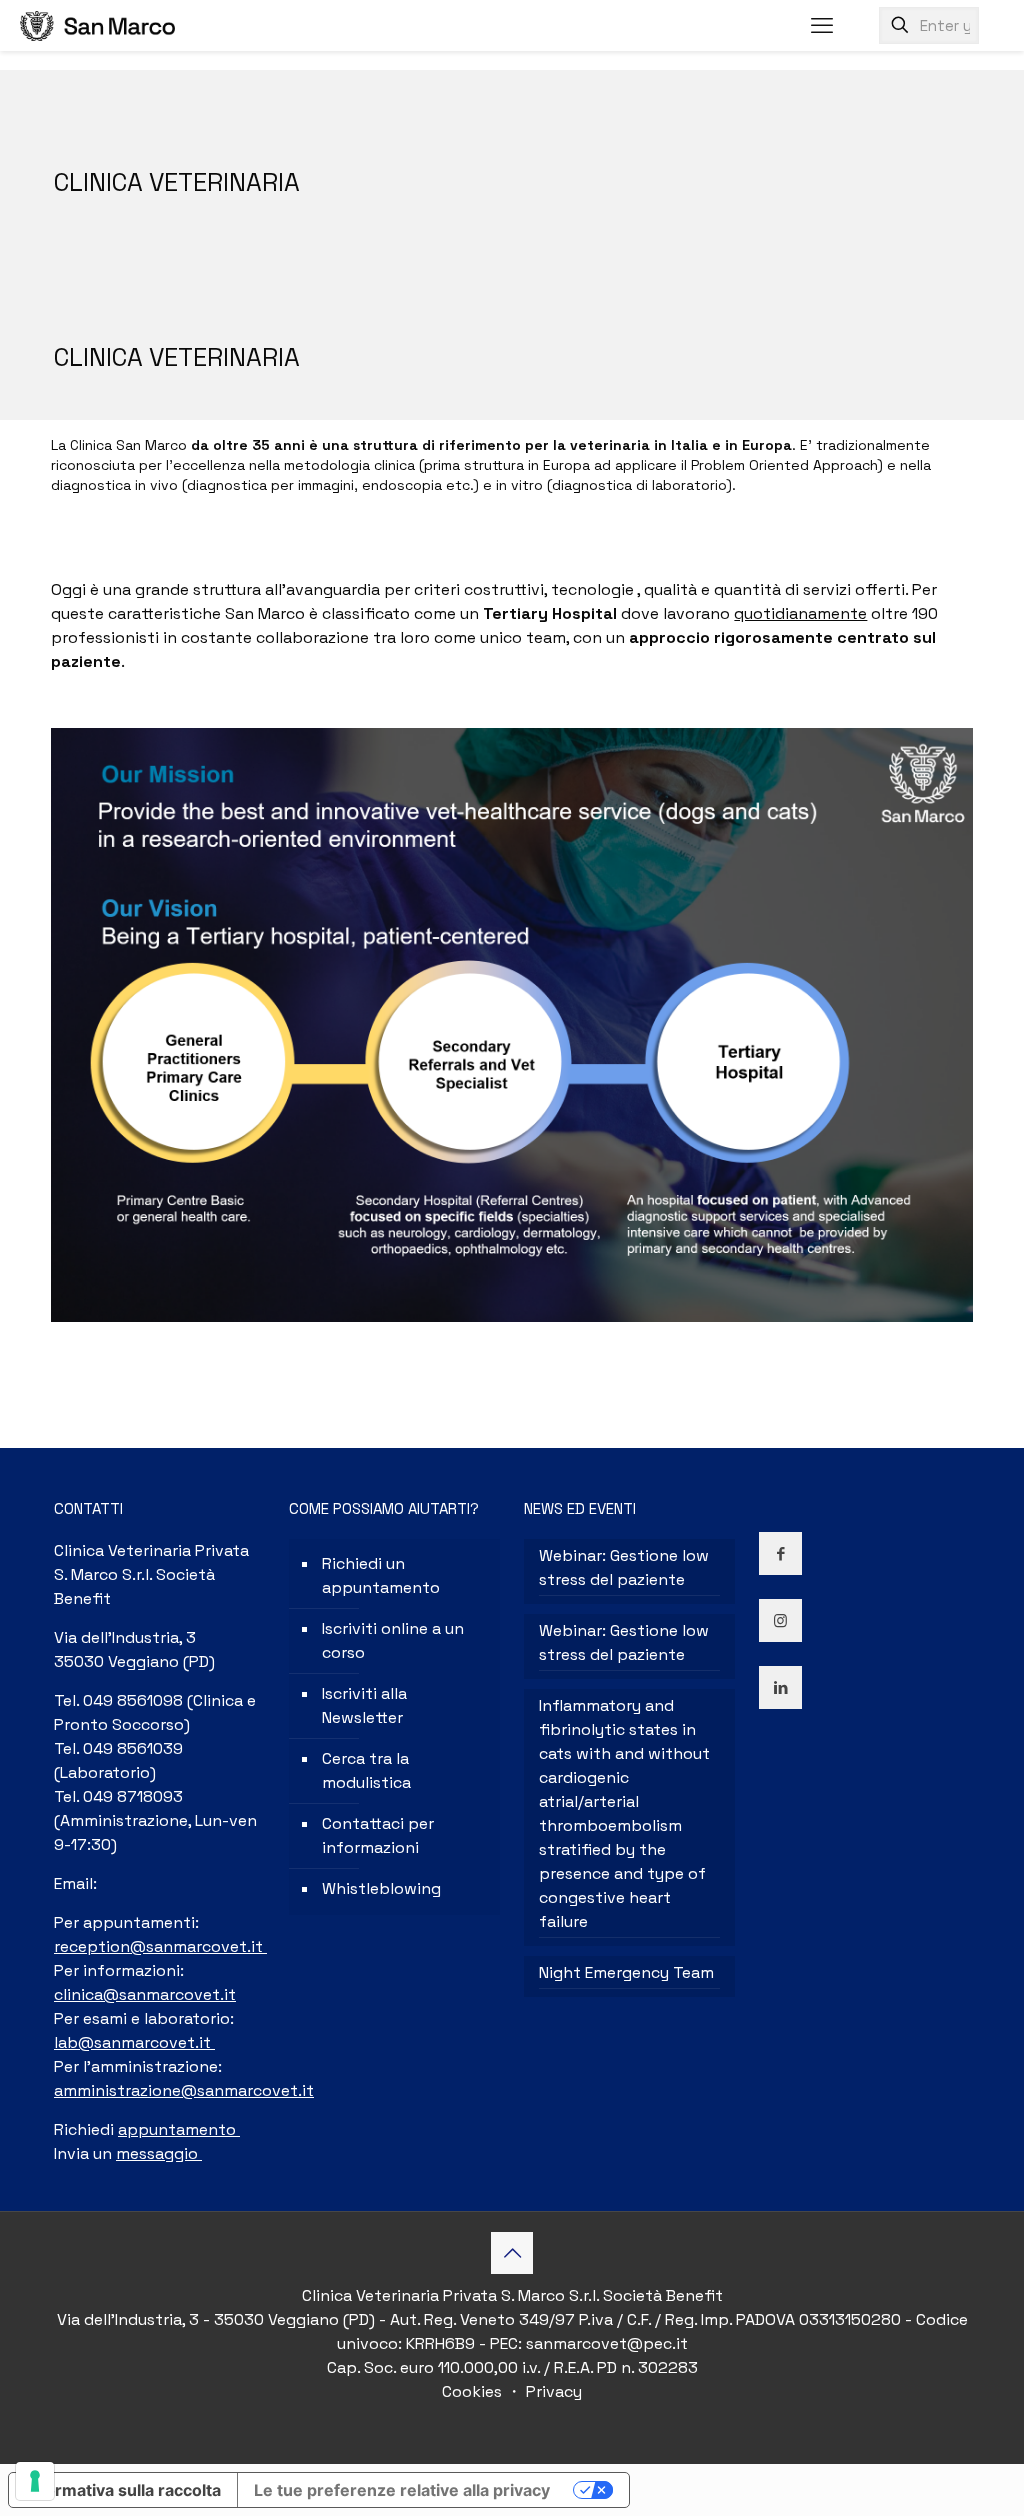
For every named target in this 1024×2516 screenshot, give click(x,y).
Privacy (552, 2391)
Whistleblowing (381, 1888)
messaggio (159, 2153)
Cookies (474, 2391)
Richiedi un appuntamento (381, 1575)
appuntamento (179, 2129)
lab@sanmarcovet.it (134, 2042)
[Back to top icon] (512, 2253)
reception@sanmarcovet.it (160, 1946)
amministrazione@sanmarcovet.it (184, 2090)
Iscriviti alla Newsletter (364, 1705)
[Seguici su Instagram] (780, 1620)
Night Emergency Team (626, 1972)
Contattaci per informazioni (378, 1835)
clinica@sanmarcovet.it (145, 1994)
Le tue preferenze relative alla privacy (402, 2490)
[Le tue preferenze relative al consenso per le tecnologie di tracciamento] (35, 2481)
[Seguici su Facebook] (780, 1553)
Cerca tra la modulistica (366, 1770)
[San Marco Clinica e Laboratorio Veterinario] (97, 25)
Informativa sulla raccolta (123, 2490)
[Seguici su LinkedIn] (780, 1687)
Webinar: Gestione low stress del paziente (624, 1567)
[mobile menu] (822, 25)
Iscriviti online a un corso (393, 1640)
